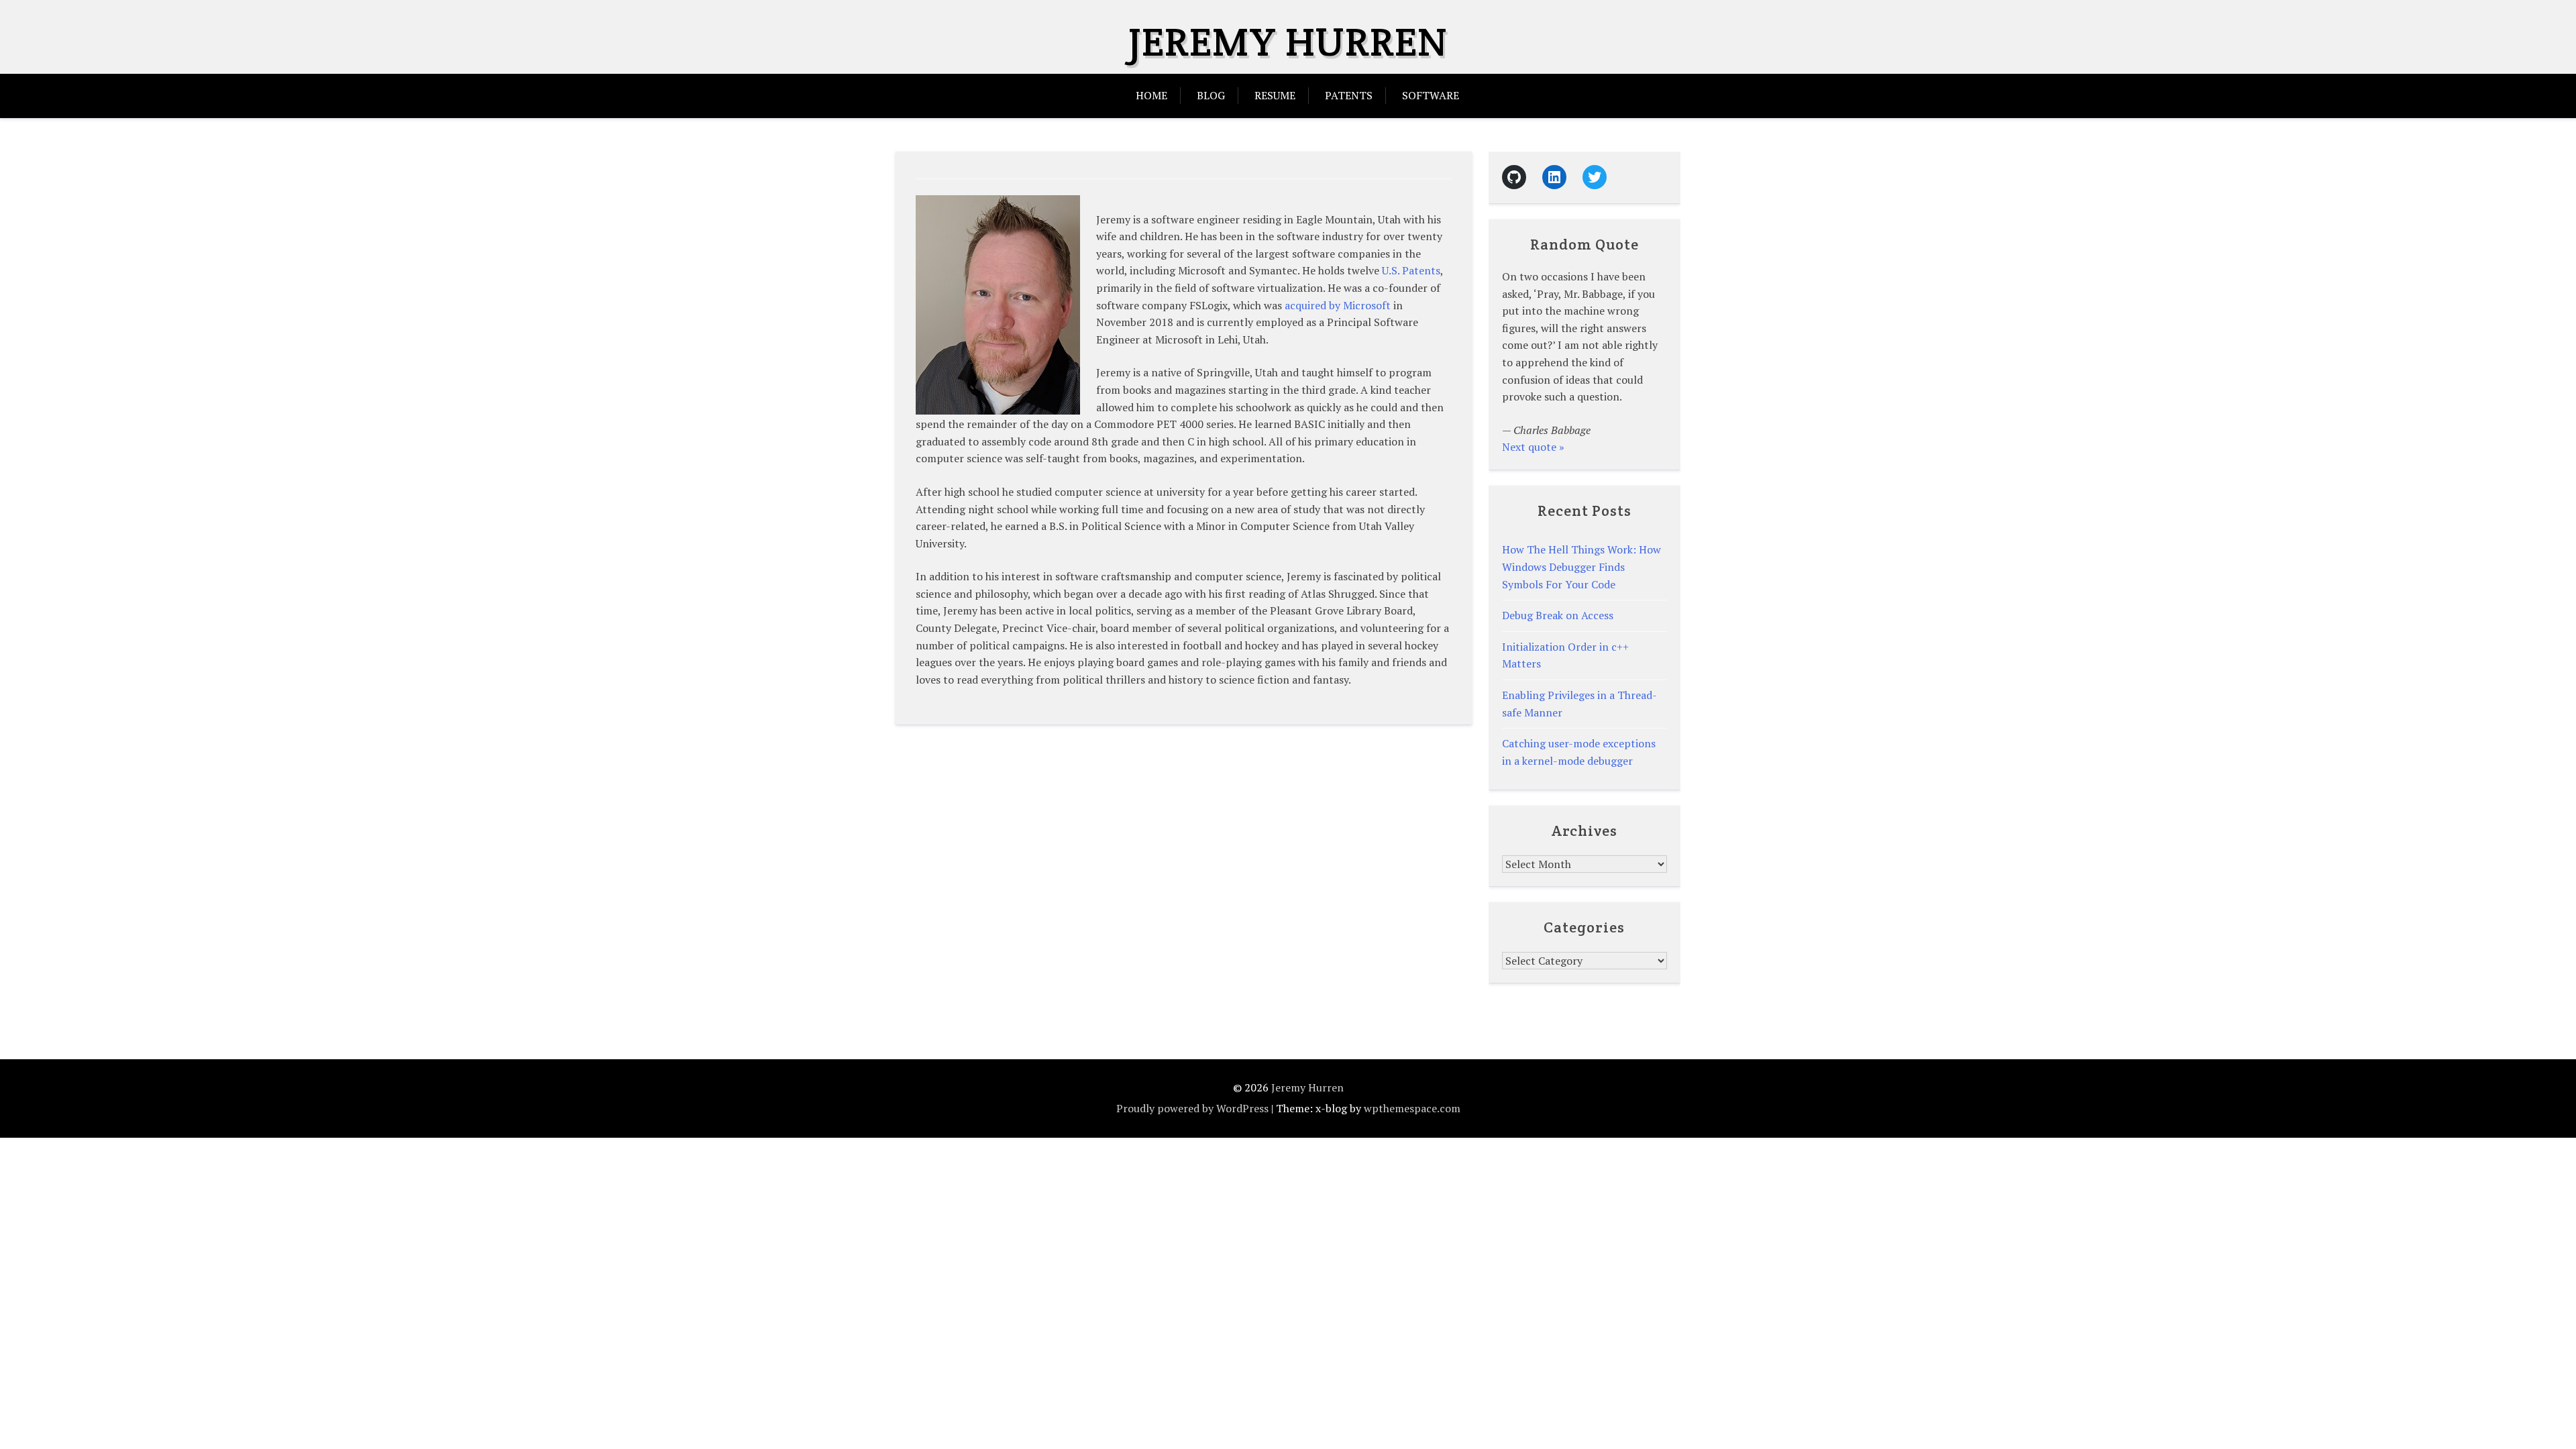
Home (1151, 95)
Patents (1349, 95)
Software (1431, 95)
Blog (1211, 95)
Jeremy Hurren (1288, 42)
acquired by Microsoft (1338, 305)
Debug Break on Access (1558, 615)
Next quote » (1533, 447)
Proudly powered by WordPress (1192, 1108)
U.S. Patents (1411, 270)
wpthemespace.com (1412, 1108)
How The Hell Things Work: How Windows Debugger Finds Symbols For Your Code (1581, 567)
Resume (1275, 95)
